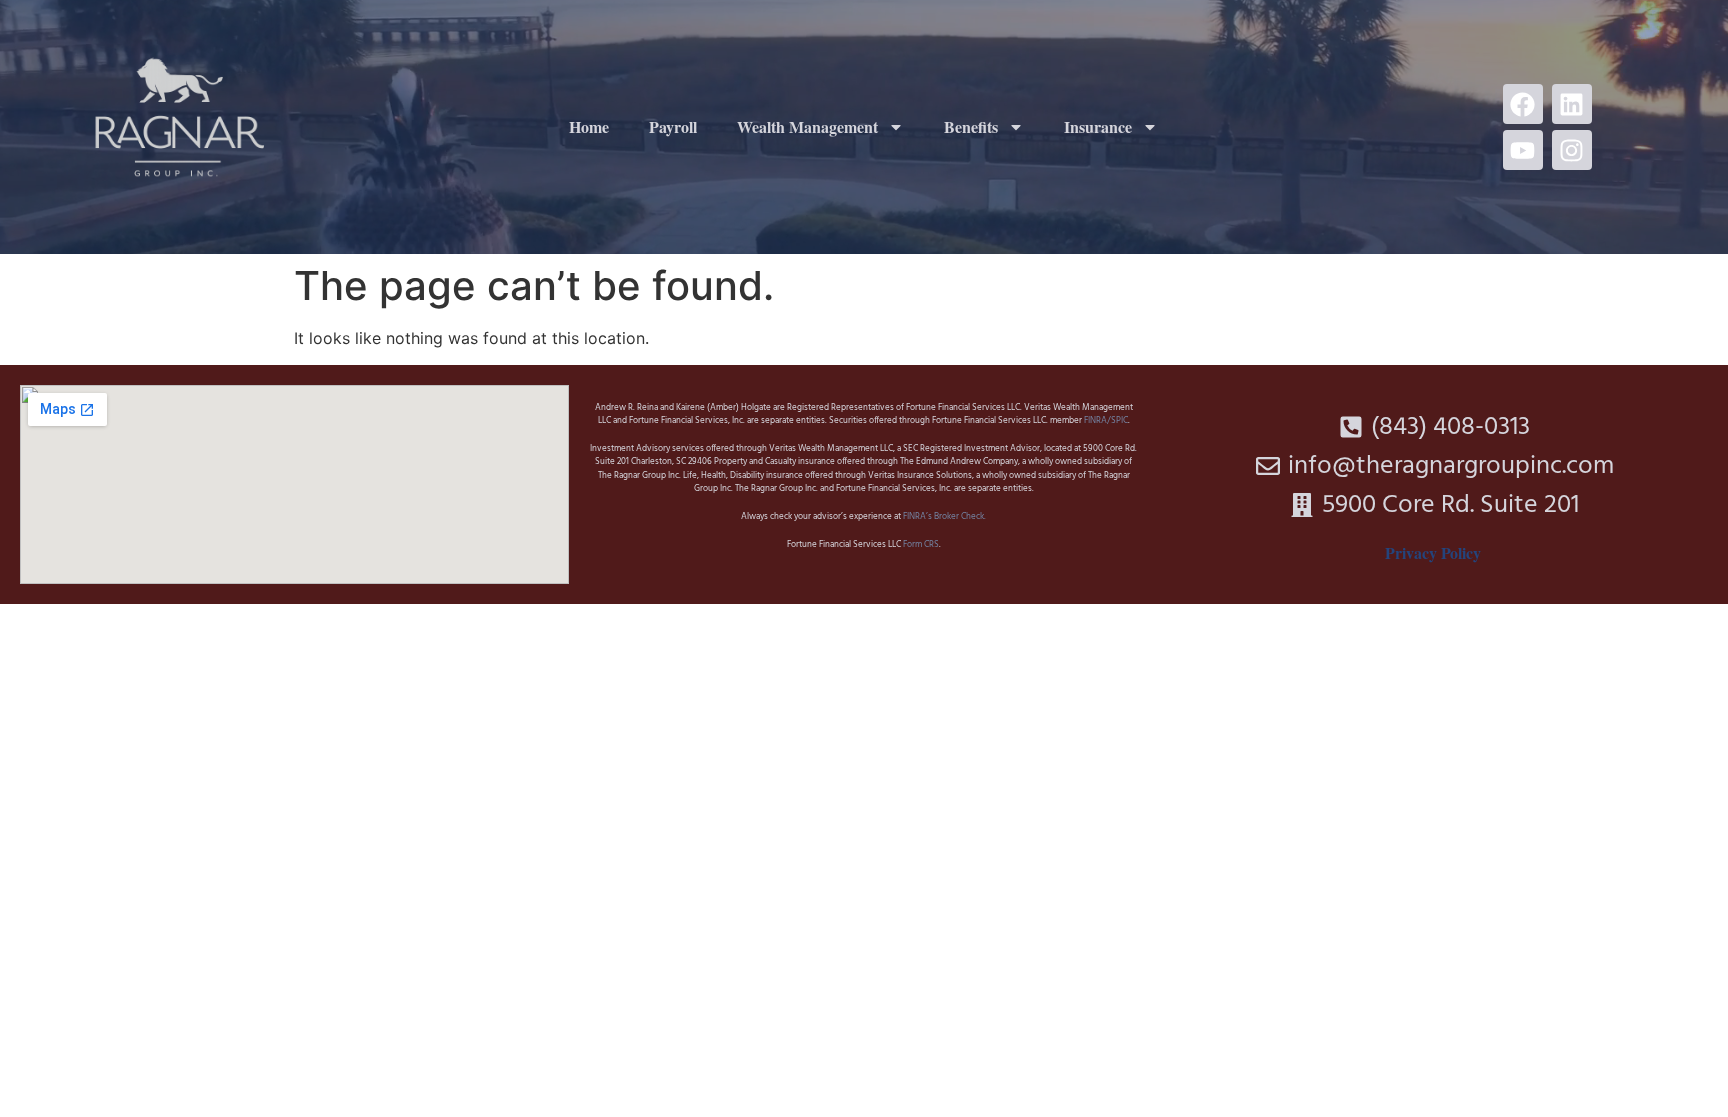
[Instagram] (1572, 150)
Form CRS (921, 545)
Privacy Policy (1433, 552)
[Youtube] (1523, 150)
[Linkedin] (1572, 104)
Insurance (1098, 126)
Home (589, 126)
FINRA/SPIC (1106, 421)
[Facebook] (1523, 104)
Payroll (673, 126)
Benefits (971, 126)
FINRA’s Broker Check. (943, 517)
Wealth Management (807, 126)
